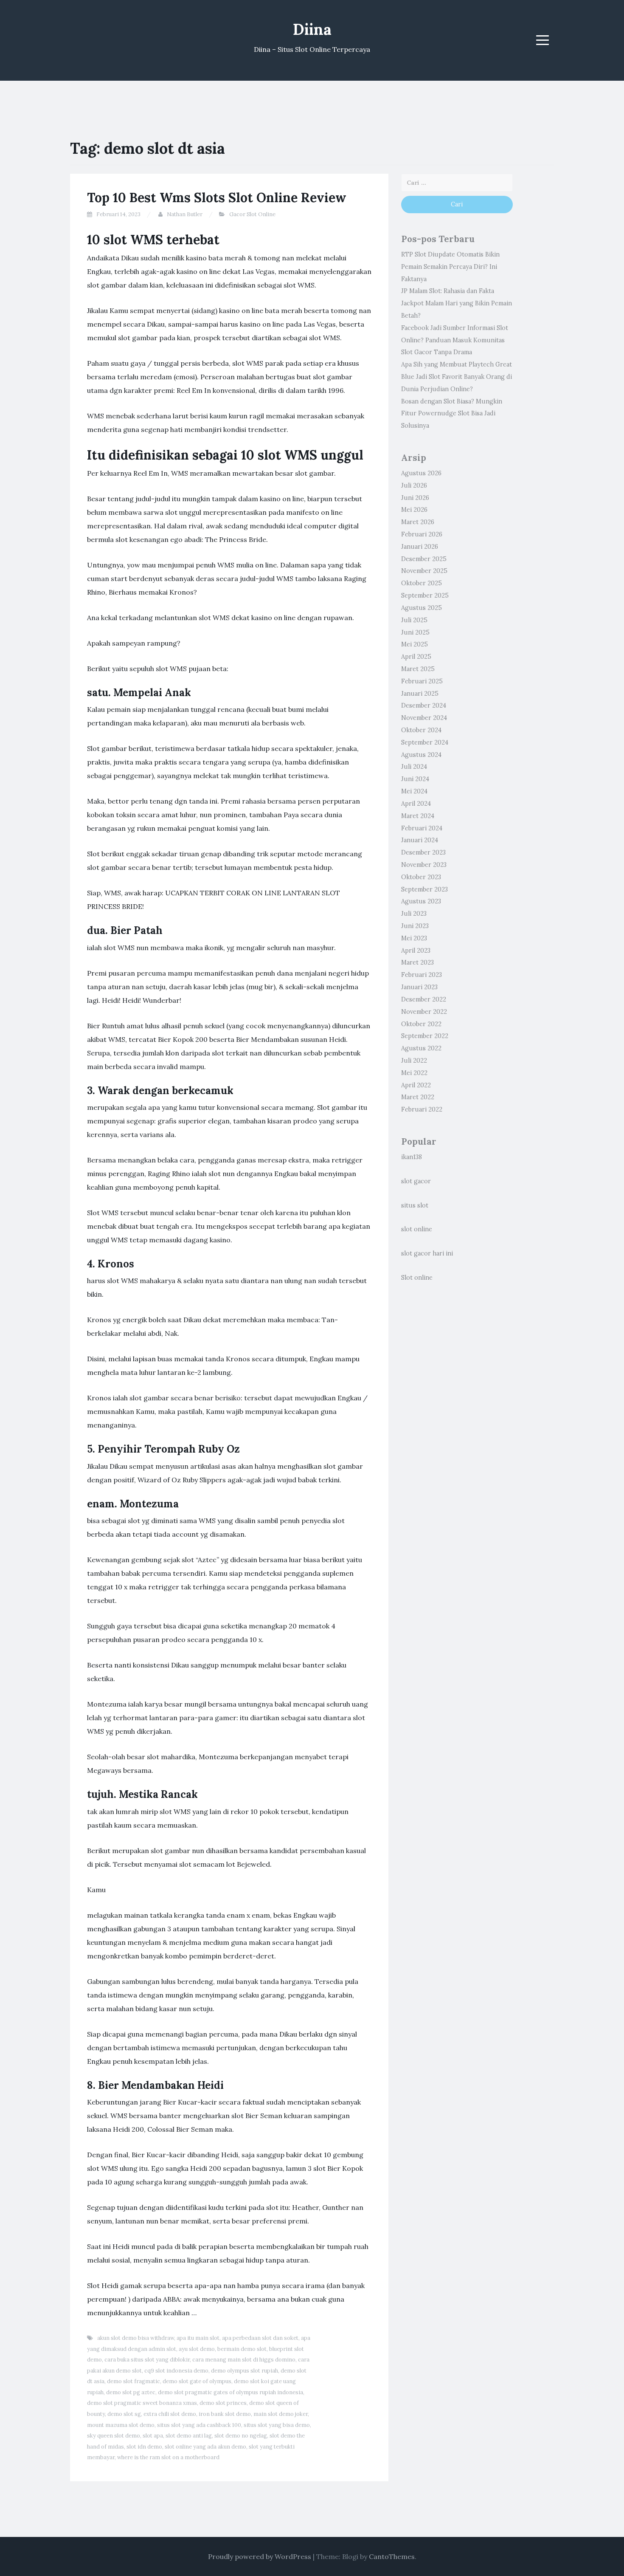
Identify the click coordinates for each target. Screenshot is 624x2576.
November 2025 (424, 571)
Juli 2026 (414, 485)
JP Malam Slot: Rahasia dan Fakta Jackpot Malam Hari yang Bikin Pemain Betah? (457, 303)
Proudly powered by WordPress (260, 2556)
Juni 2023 (415, 926)
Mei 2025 (415, 644)
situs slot (415, 1205)
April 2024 (416, 804)
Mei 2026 (414, 510)
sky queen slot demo (114, 2436)
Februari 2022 (422, 1109)
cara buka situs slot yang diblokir (147, 2360)
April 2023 (416, 951)
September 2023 (424, 889)
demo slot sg (124, 2414)
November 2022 (424, 1012)
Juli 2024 (414, 767)
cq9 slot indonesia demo (176, 2371)
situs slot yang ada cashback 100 (199, 2425)
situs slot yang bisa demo (277, 2425)
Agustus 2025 (422, 608)
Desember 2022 (424, 999)
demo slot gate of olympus (197, 2381)
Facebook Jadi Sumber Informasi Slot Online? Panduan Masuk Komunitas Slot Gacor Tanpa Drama (455, 340)
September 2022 (425, 1036)
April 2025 (416, 657)
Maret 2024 (418, 816)
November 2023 (424, 865)
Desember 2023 (423, 852)
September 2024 (425, 742)
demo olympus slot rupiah (245, 2371)
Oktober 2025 (422, 583)
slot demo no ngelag (241, 2436)
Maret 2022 (418, 1097)
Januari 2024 (420, 840)
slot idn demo (144, 2447)
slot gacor (416, 1181)
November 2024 (424, 718)
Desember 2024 (424, 705)
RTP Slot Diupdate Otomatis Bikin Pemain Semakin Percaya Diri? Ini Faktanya (450, 267)
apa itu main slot (198, 2338)
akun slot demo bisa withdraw (136, 2338)
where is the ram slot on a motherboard (168, 2457)
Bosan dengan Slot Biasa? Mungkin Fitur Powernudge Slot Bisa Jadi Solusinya (452, 414)
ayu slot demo (197, 2349)
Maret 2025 (418, 669)
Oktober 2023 (421, 877)
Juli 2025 (414, 620)
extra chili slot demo (170, 2414)
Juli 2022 (414, 1061)
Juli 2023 (414, 914)
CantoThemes (392, 2556)
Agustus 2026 (421, 473)
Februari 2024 (422, 828)
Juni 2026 (415, 498)
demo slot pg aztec (131, 2392)
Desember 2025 (424, 559)
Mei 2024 (414, 791)
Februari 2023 (422, 975)
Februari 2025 (422, 681)
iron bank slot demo (225, 2414)
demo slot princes (223, 2403)
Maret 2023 (417, 962)
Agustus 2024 (421, 755)
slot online (417, 1229)
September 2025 (425, 595)
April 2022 (416, 1085)
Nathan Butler (185, 214)
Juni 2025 (415, 632)
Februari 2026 (422, 534)
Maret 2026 (418, 522)
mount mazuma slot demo (121, 2425)
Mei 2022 (414, 1073)
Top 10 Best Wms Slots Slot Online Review (217, 198)
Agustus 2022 (421, 1048)
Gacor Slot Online (252, 214)
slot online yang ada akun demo (205, 2447)
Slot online (417, 1278)
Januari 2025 (420, 694)
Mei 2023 (414, 938)
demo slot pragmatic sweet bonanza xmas (142, 2403)
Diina (312, 29)
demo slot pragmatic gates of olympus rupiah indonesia (230, 2392)
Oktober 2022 (421, 1024)
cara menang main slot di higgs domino (244, 2360)
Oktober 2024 (421, 730)
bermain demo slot (242, 2349)
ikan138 (412, 1157)
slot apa (153, 2436)
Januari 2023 (419, 987)
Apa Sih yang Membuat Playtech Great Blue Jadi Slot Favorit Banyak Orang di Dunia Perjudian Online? (457, 377)
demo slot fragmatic (134, 2381)
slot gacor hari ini (427, 1253)
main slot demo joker (281, 2414)
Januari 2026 (420, 547)
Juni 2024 (415, 779)
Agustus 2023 (421, 901)
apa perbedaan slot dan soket (260, 2338)
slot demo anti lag (189, 2436)
